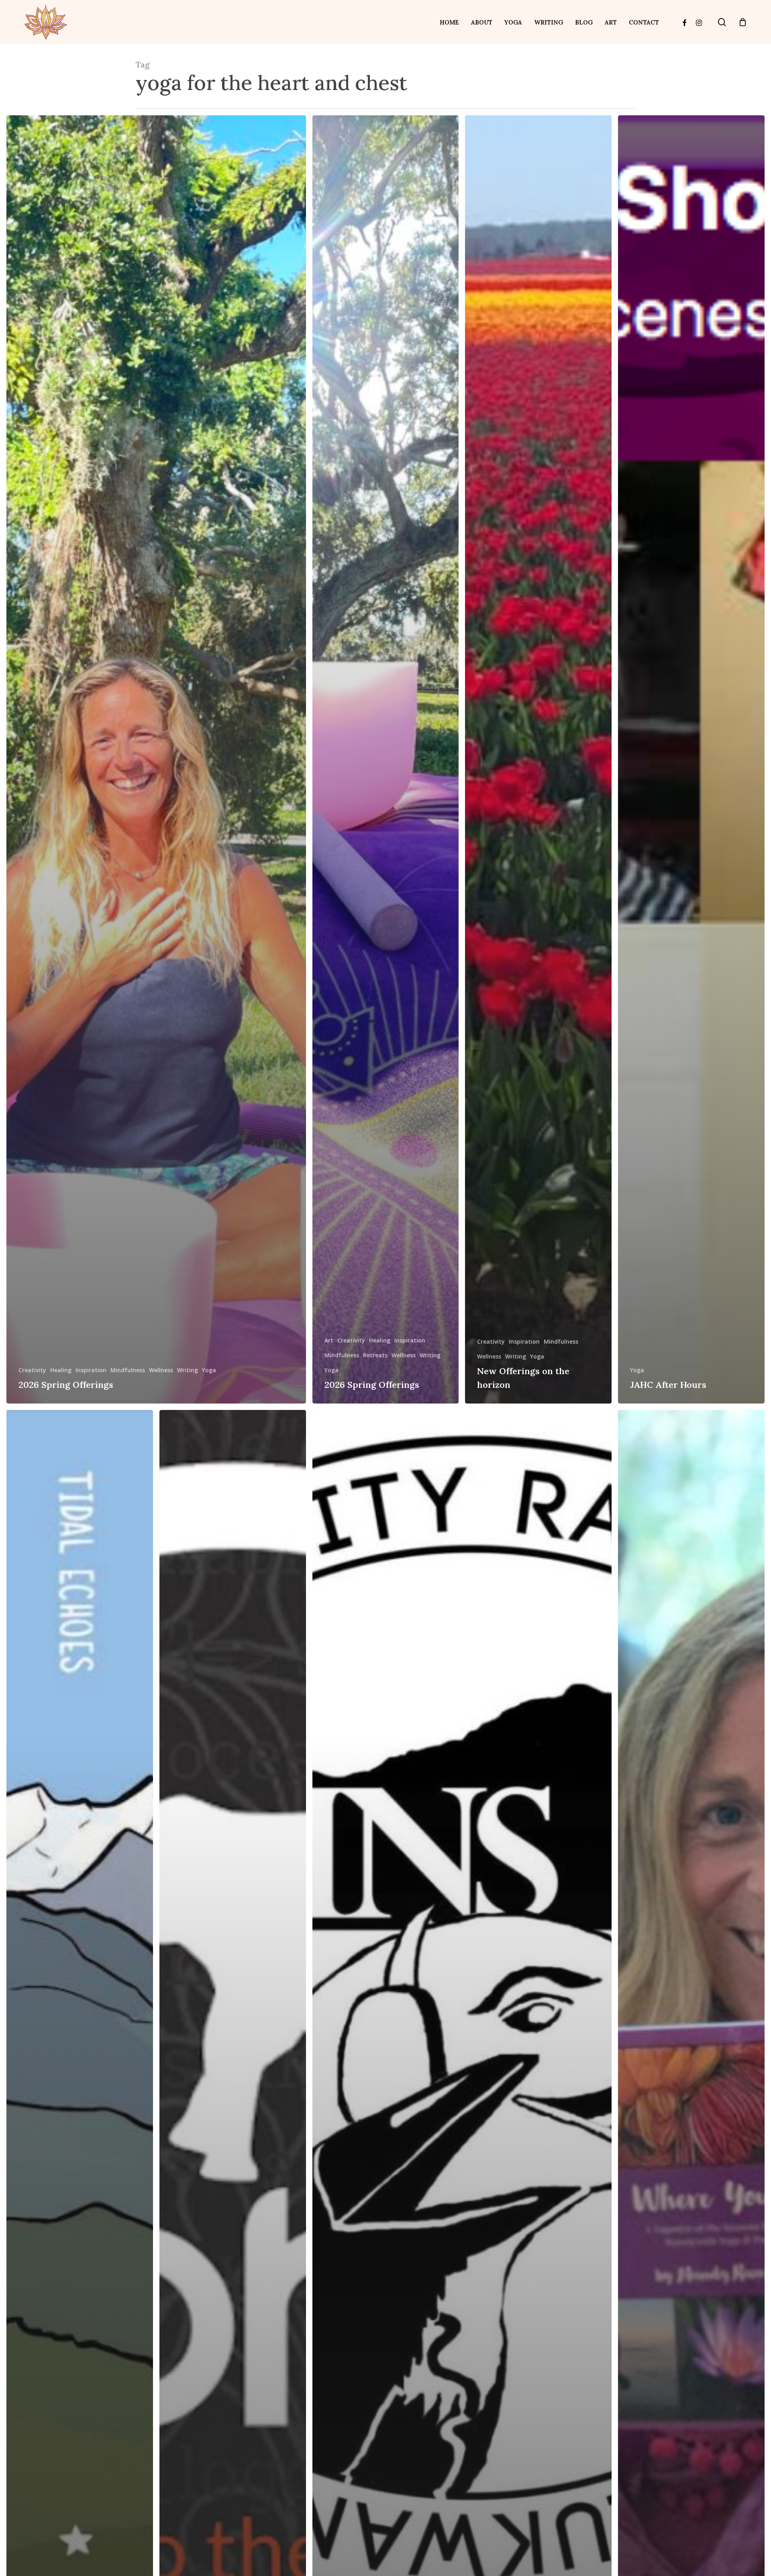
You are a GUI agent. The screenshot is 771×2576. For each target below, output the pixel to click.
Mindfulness (128, 1370)
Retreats (375, 1355)
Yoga (209, 1370)
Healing (61, 1370)
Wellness (161, 1370)
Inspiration (91, 1370)
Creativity (32, 1370)
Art (329, 1340)
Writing (188, 1370)
